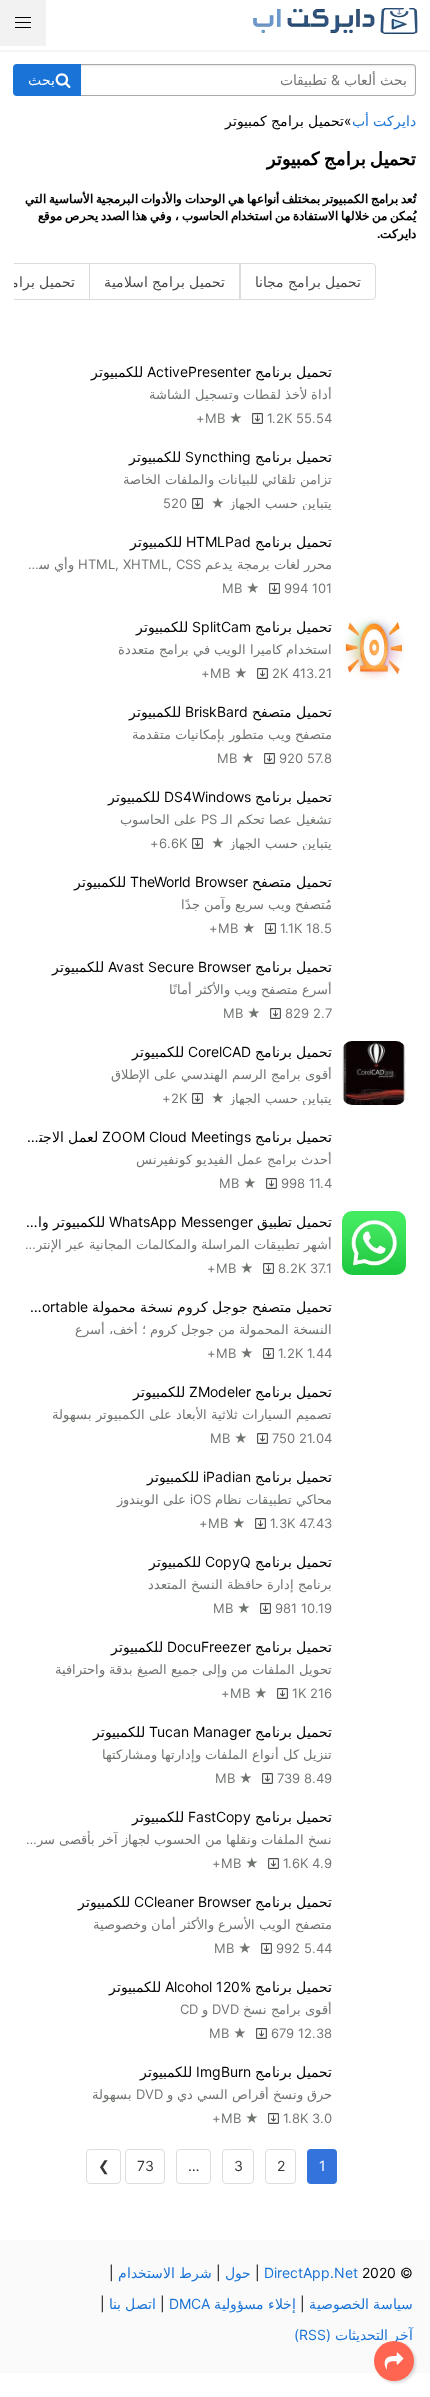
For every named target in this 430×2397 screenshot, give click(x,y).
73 (145, 2165)
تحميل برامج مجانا (308, 281)
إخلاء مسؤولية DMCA (232, 2303)
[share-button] (394, 2361)
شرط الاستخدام (165, 2272)
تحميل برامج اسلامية (164, 281)
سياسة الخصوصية (361, 2303)
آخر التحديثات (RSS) (353, 2334)
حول (238, 2272)
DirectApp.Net (311, 2272)
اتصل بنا (132, 2303)
